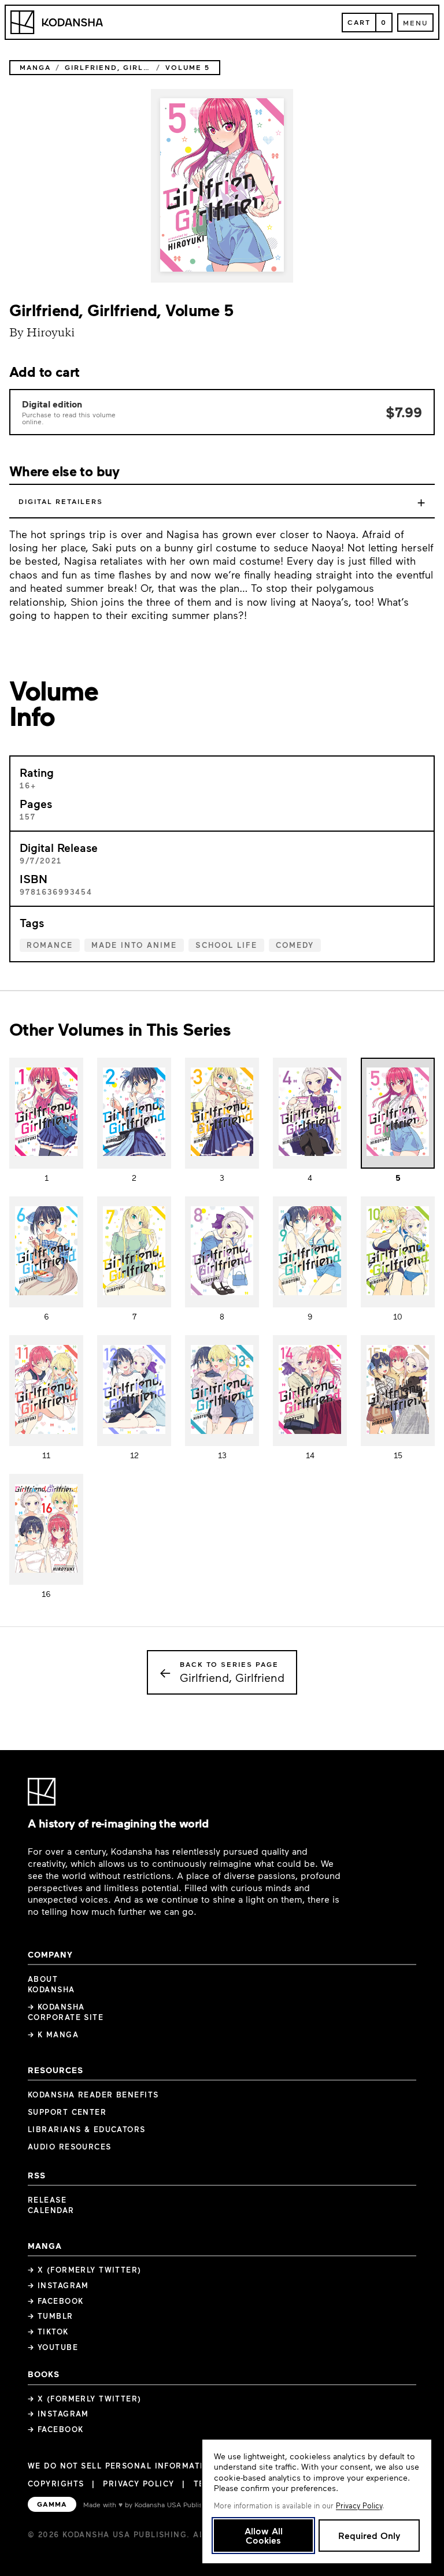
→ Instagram (58, 2285)
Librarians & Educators (87, 2129)
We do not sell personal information (122, 2466)
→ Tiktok (48, 2332)
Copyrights (56, 2484)
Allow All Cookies (264, 2535)
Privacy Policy (138, 2484)
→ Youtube (53, 2347)
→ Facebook (55, 2301)
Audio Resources (70, 2147)
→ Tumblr (51, 2316)
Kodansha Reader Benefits (93, 2095)
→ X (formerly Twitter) (85, 2270)
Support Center (67, 2112)
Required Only (369, 2535)
